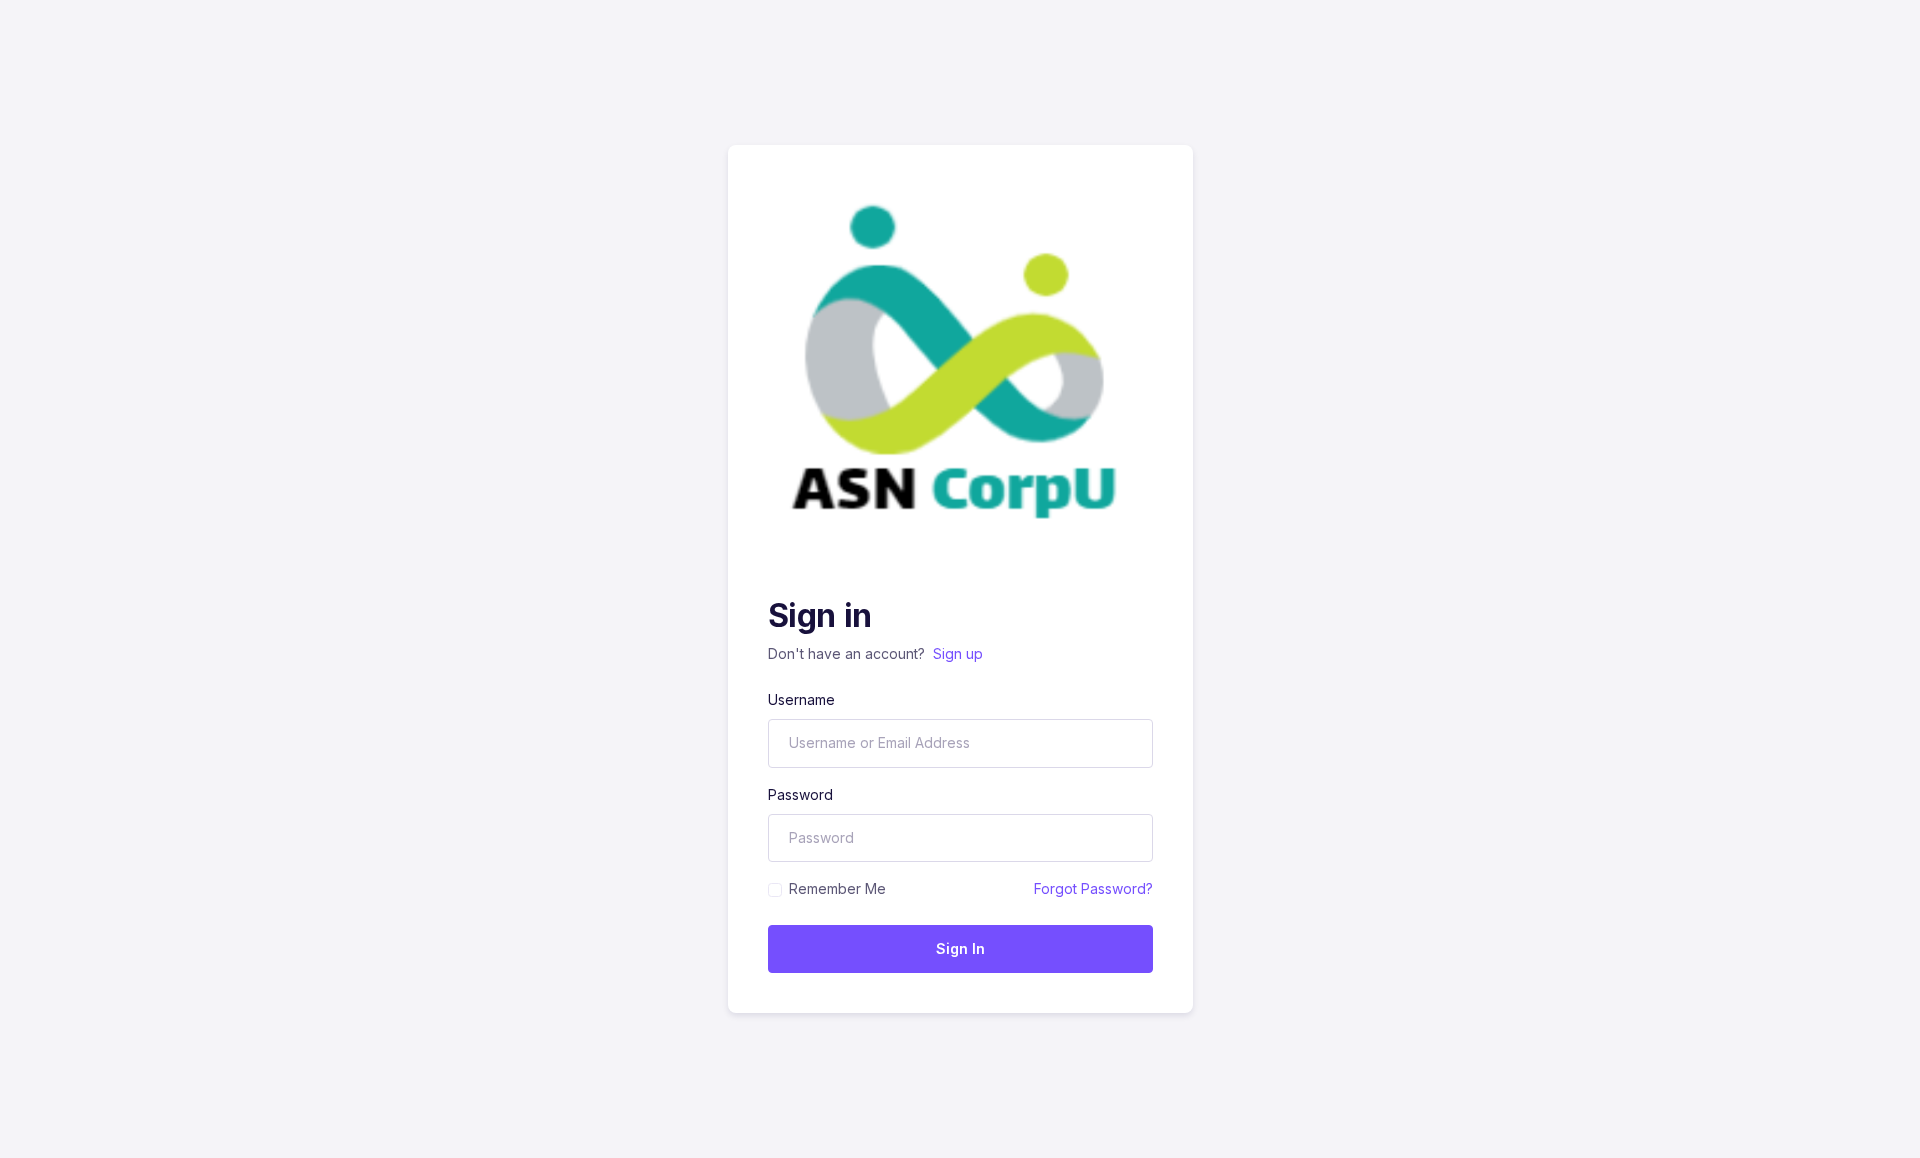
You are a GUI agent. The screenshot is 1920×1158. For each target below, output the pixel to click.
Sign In (960, 948)
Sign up (958, 653)
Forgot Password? (1093, 888)
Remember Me (837, 888)
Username (801, 699)
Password (800, 794)
